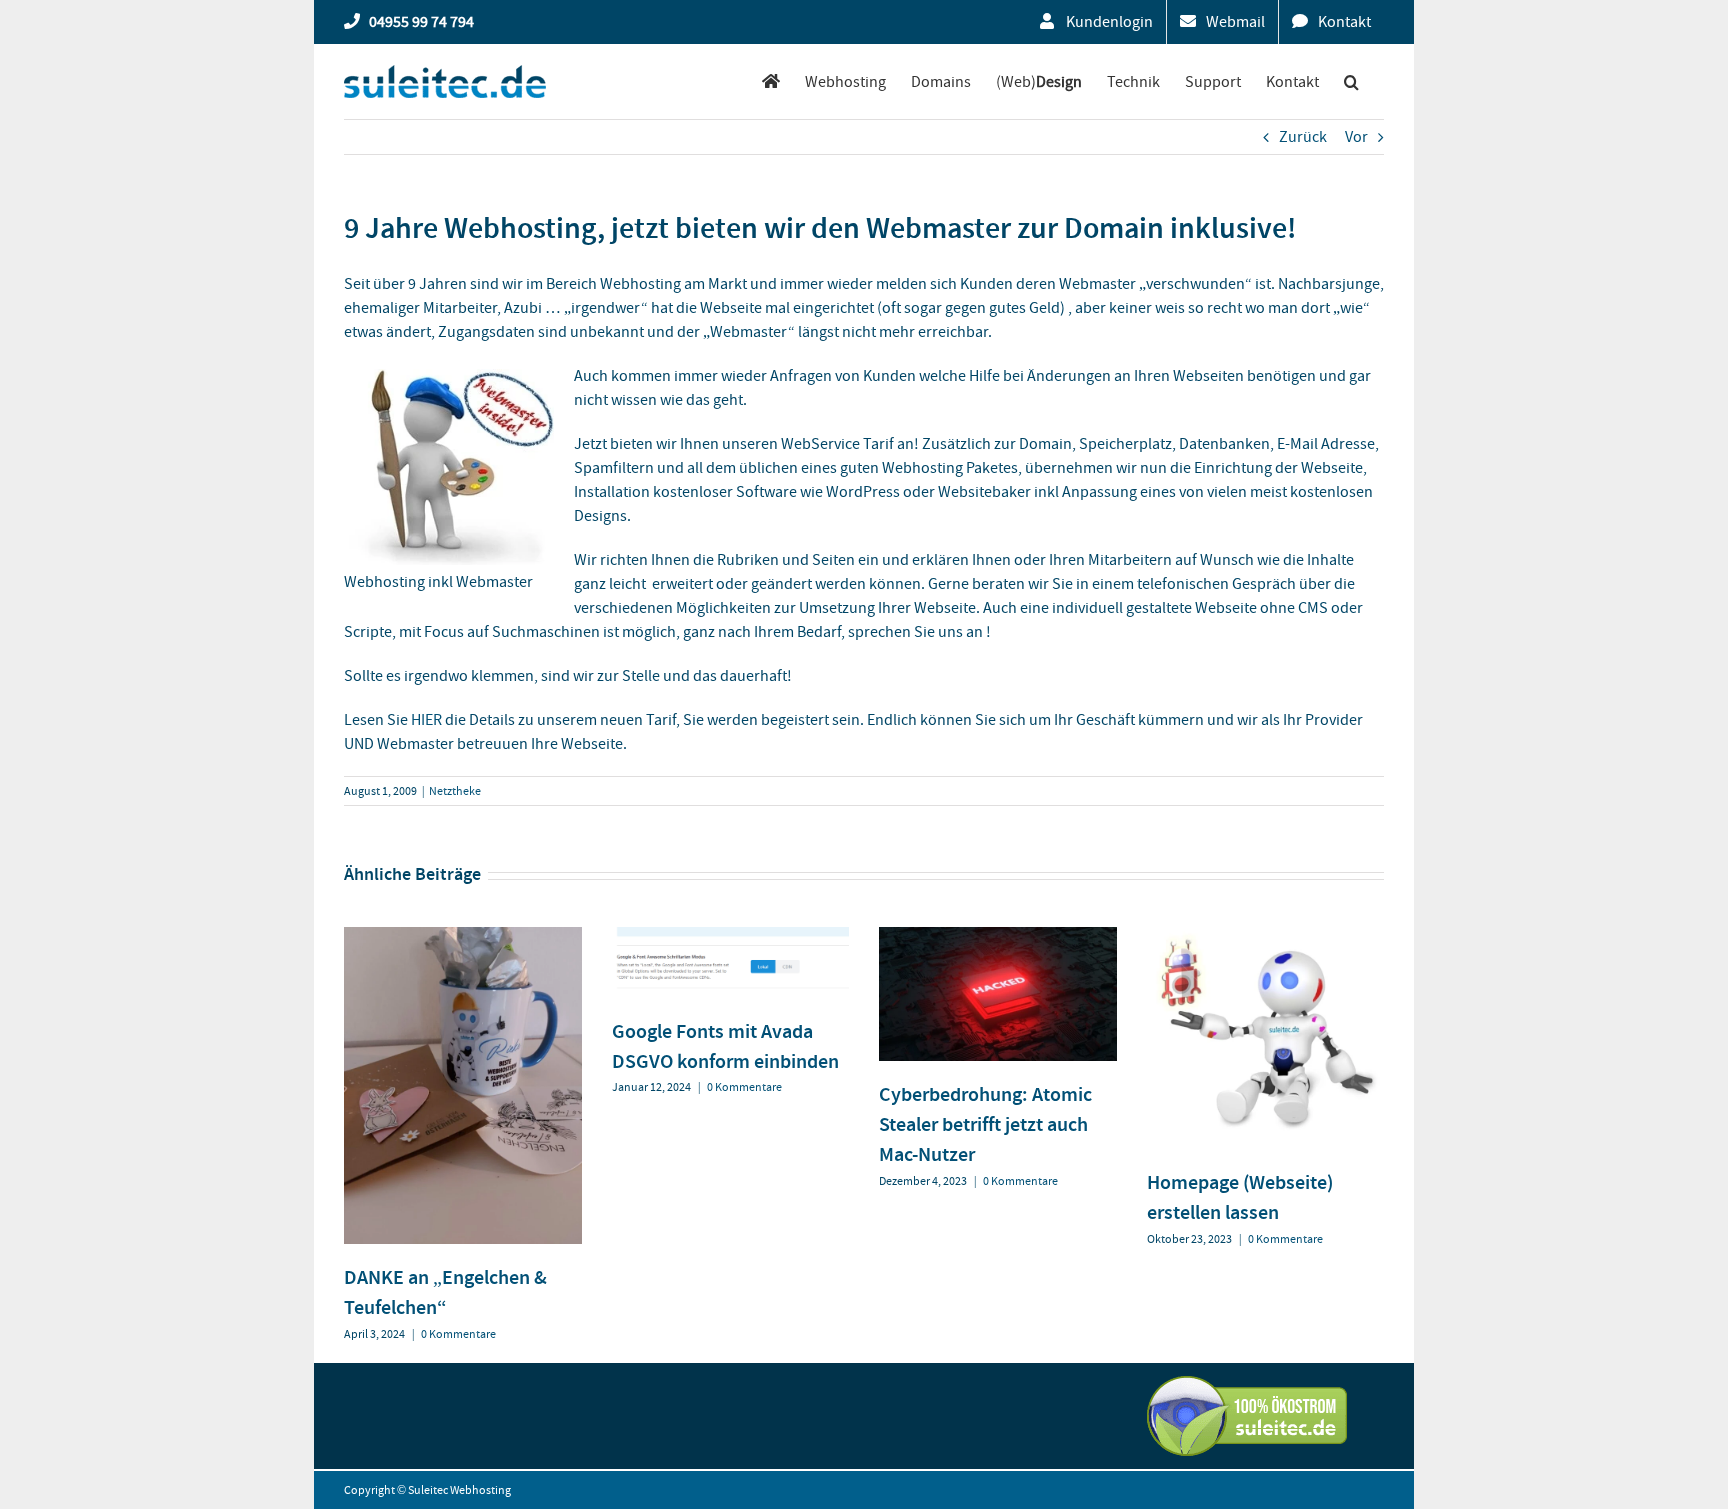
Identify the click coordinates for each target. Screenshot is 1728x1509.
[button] (1351, 81)
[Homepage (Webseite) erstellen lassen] (1266, 937)
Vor (1356, 137)
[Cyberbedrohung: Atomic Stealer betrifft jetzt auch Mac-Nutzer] (998, 937)
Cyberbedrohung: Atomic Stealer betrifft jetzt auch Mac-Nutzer (985, 1124)
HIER (426, 720)
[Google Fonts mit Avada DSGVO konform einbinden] (731, 937)
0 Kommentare (458, 1334)
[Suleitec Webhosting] (771, 81)
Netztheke (455, 791)
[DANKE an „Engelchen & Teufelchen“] (463, 937)
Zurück (1303, 137)
